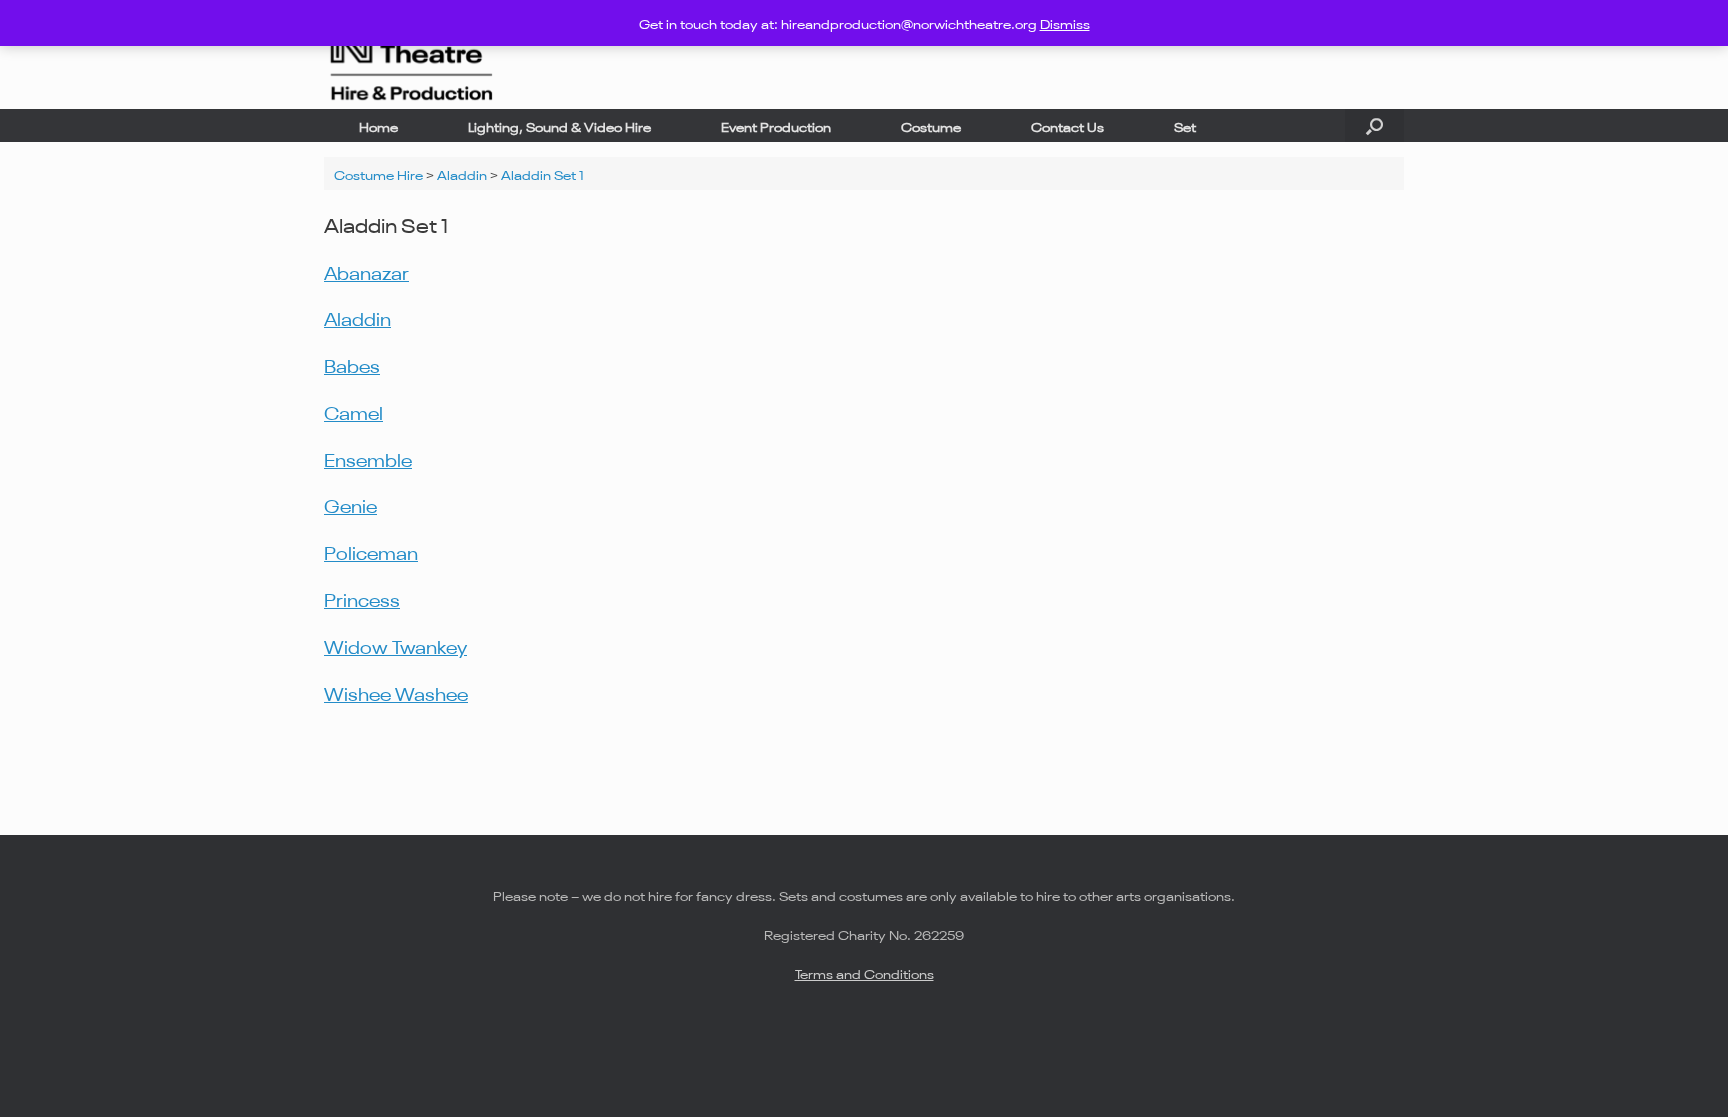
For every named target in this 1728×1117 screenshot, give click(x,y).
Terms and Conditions (864, 972)
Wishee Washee (396, 692)
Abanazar (366, 271)
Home (378, 125)
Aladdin (357, 317)
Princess (362, 598)
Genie (350, 504)
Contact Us (1067, 125)
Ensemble (368, 458)
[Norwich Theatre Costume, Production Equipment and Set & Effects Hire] (410, 54)
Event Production (776, 125)
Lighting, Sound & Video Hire (559, 125)
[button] (1374, 125)
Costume (931, 125)
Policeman (371, 551)
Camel (353, 411)
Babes (352, 364)
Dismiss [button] (1065, 22)
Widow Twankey (395, 645)
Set (1185, 125)
